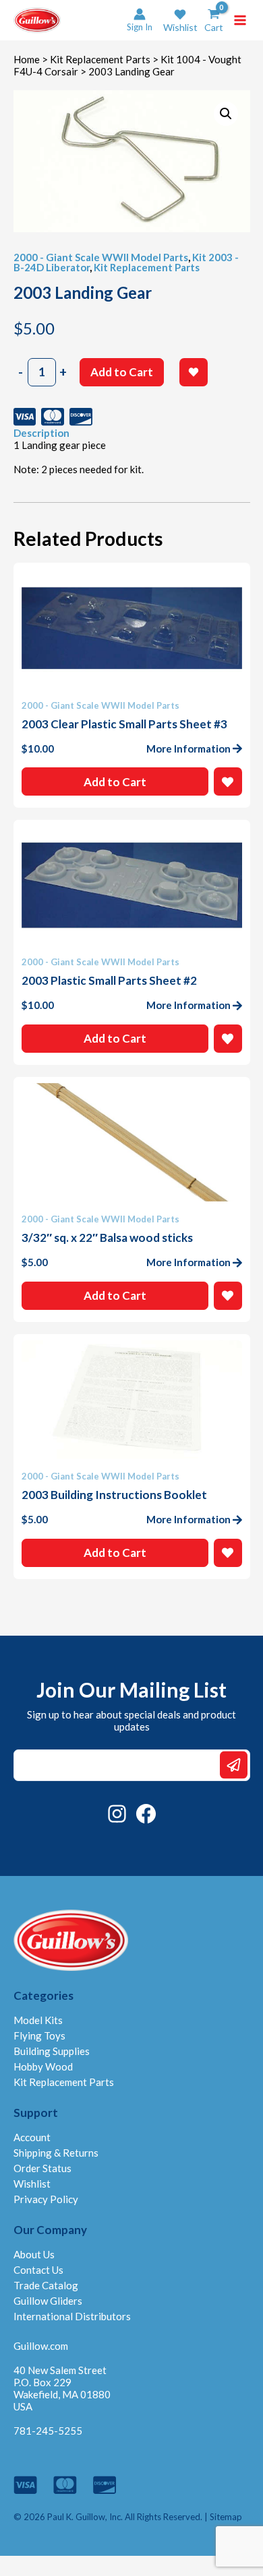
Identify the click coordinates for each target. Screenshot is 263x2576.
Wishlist (32, 2184)
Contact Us (38, 2270)
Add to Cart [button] (115, 782)
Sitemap (226, 2517)
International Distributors (72, 2316)
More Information (188, 749)
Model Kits (38, 2020)
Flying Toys (39, 2035)
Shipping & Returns (56, 2153)
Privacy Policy (46, 2199)
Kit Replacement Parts (100, 59)
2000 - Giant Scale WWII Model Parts (101, 257)
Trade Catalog (46, 2285)
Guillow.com (41, 2346)
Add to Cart (122, 372)
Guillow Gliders (48, 2301)
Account (32, 2137)
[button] (180, 21)
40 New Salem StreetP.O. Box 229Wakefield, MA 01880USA (62, 2388)
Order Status (42, 2168)
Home (27, 59)
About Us (34, 2254)
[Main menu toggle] (240, 20)
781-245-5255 (48, 2431)
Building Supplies (52, 2051)
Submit (234, 1765)
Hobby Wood (43, 2066)
